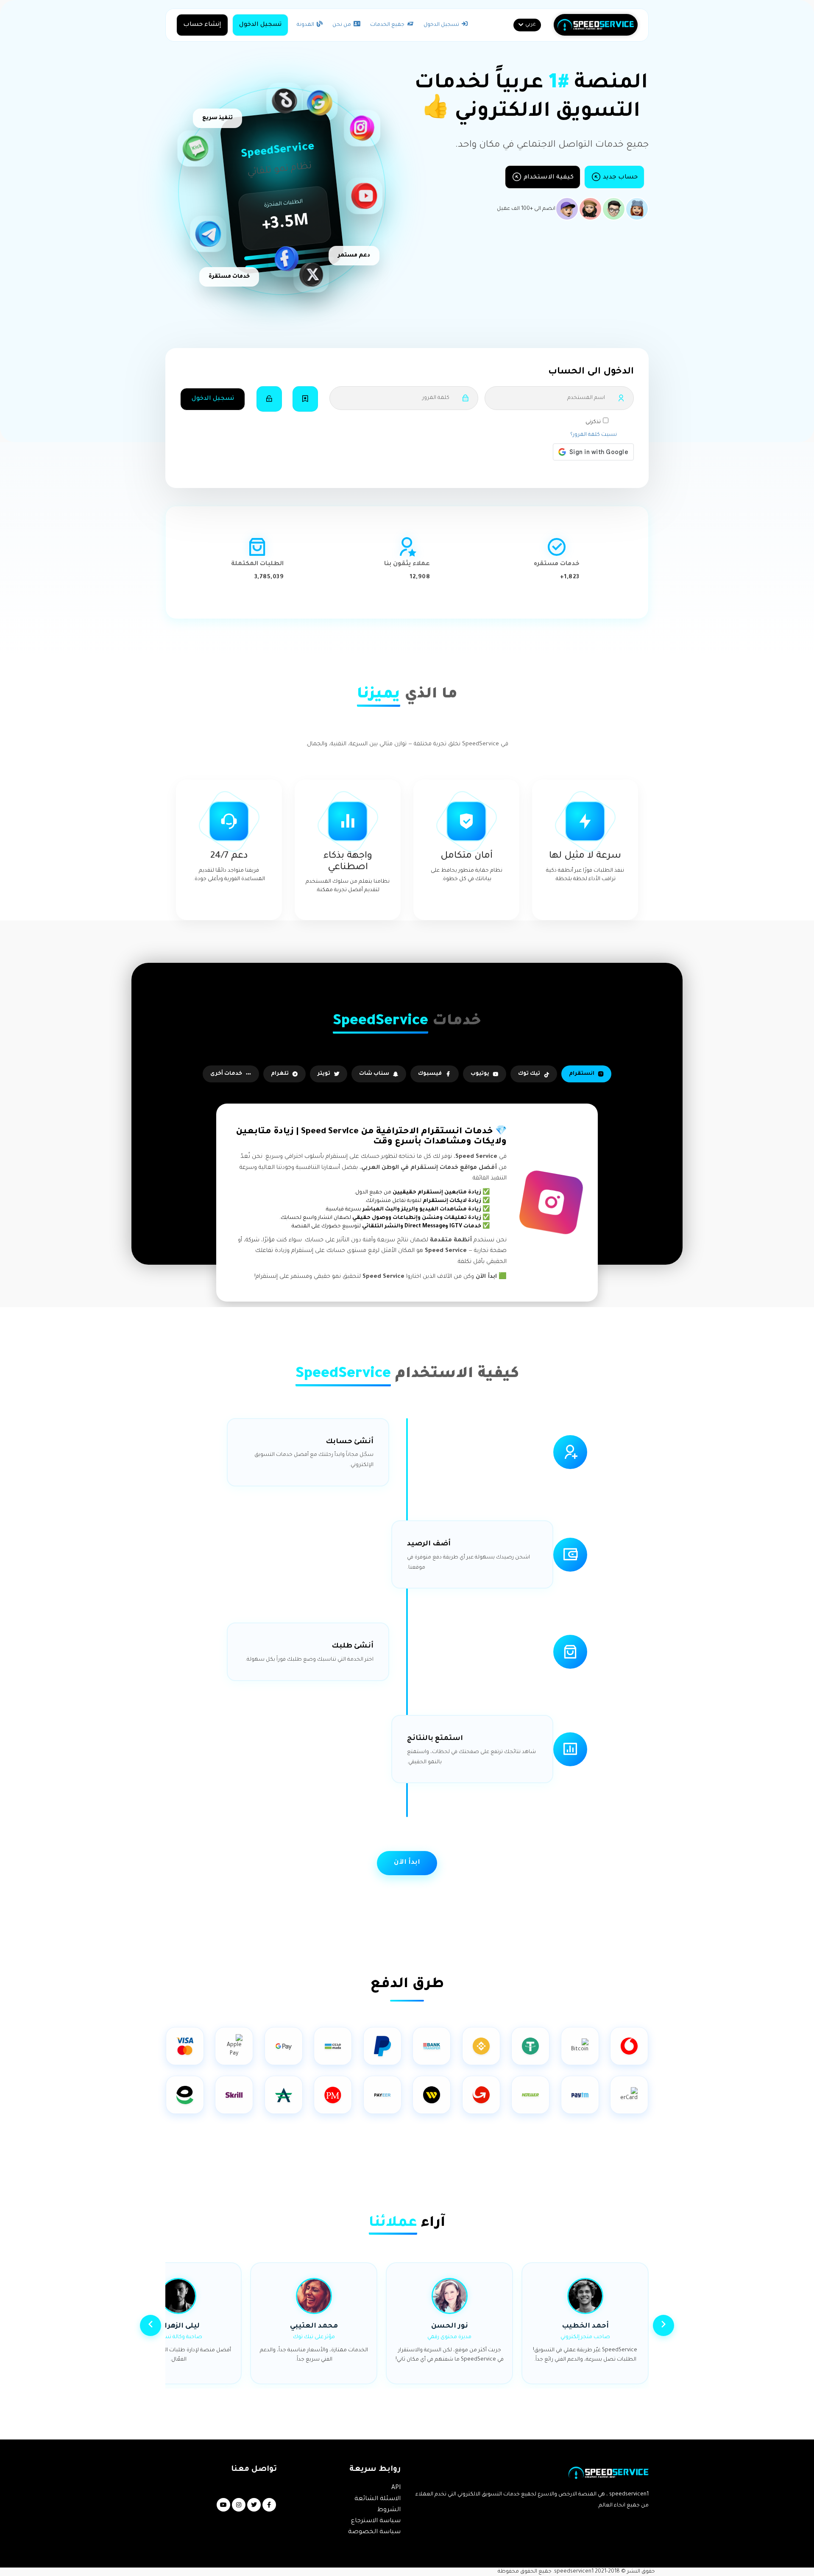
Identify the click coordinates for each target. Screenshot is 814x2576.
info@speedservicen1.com (244, 2488)
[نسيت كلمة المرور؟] (269, 399)
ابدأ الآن (407, 1863)
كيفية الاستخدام (548, 178)
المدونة (306, 25)
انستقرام (582, 1074)
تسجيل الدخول (442, 25)
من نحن (342, 25)
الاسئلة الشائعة (378, 2499)
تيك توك (529, 1074)
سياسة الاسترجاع (376, 2521)
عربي (531, 25)
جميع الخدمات (388, 25)
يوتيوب (480, 1074)
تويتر (324, 1074)
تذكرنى (593, 422)
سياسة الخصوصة (374, 2532)
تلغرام (280, 1074)
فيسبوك (430, 1074)
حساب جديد (619, 178)
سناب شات (374, 1074)
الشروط (389, 2510)
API (396, 2488)
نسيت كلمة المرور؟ (594, 435)
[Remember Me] (305, 399)
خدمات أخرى (226, 1074)
